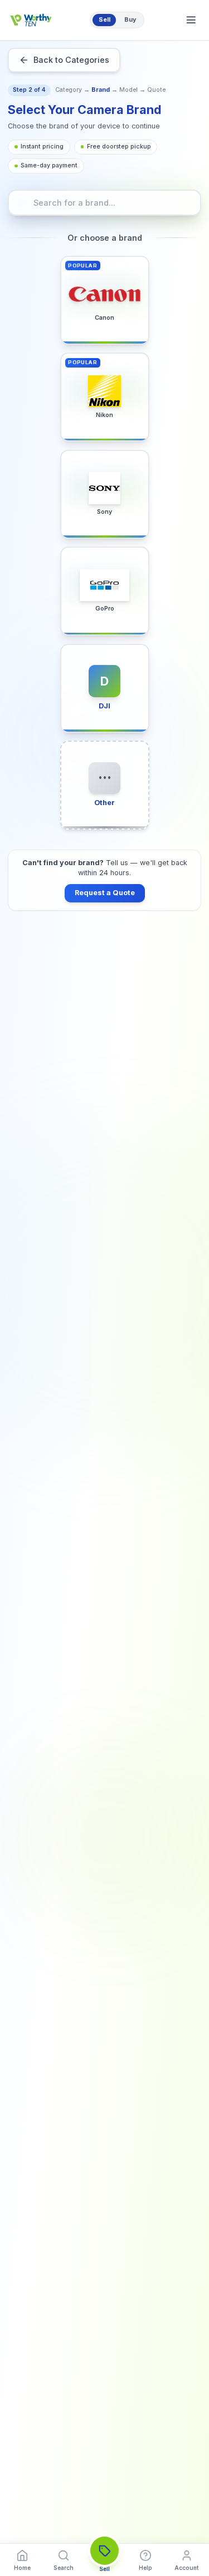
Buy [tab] (130, 20)
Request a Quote (105, 893)
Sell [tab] (104, 20)
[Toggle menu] (191, 20)
